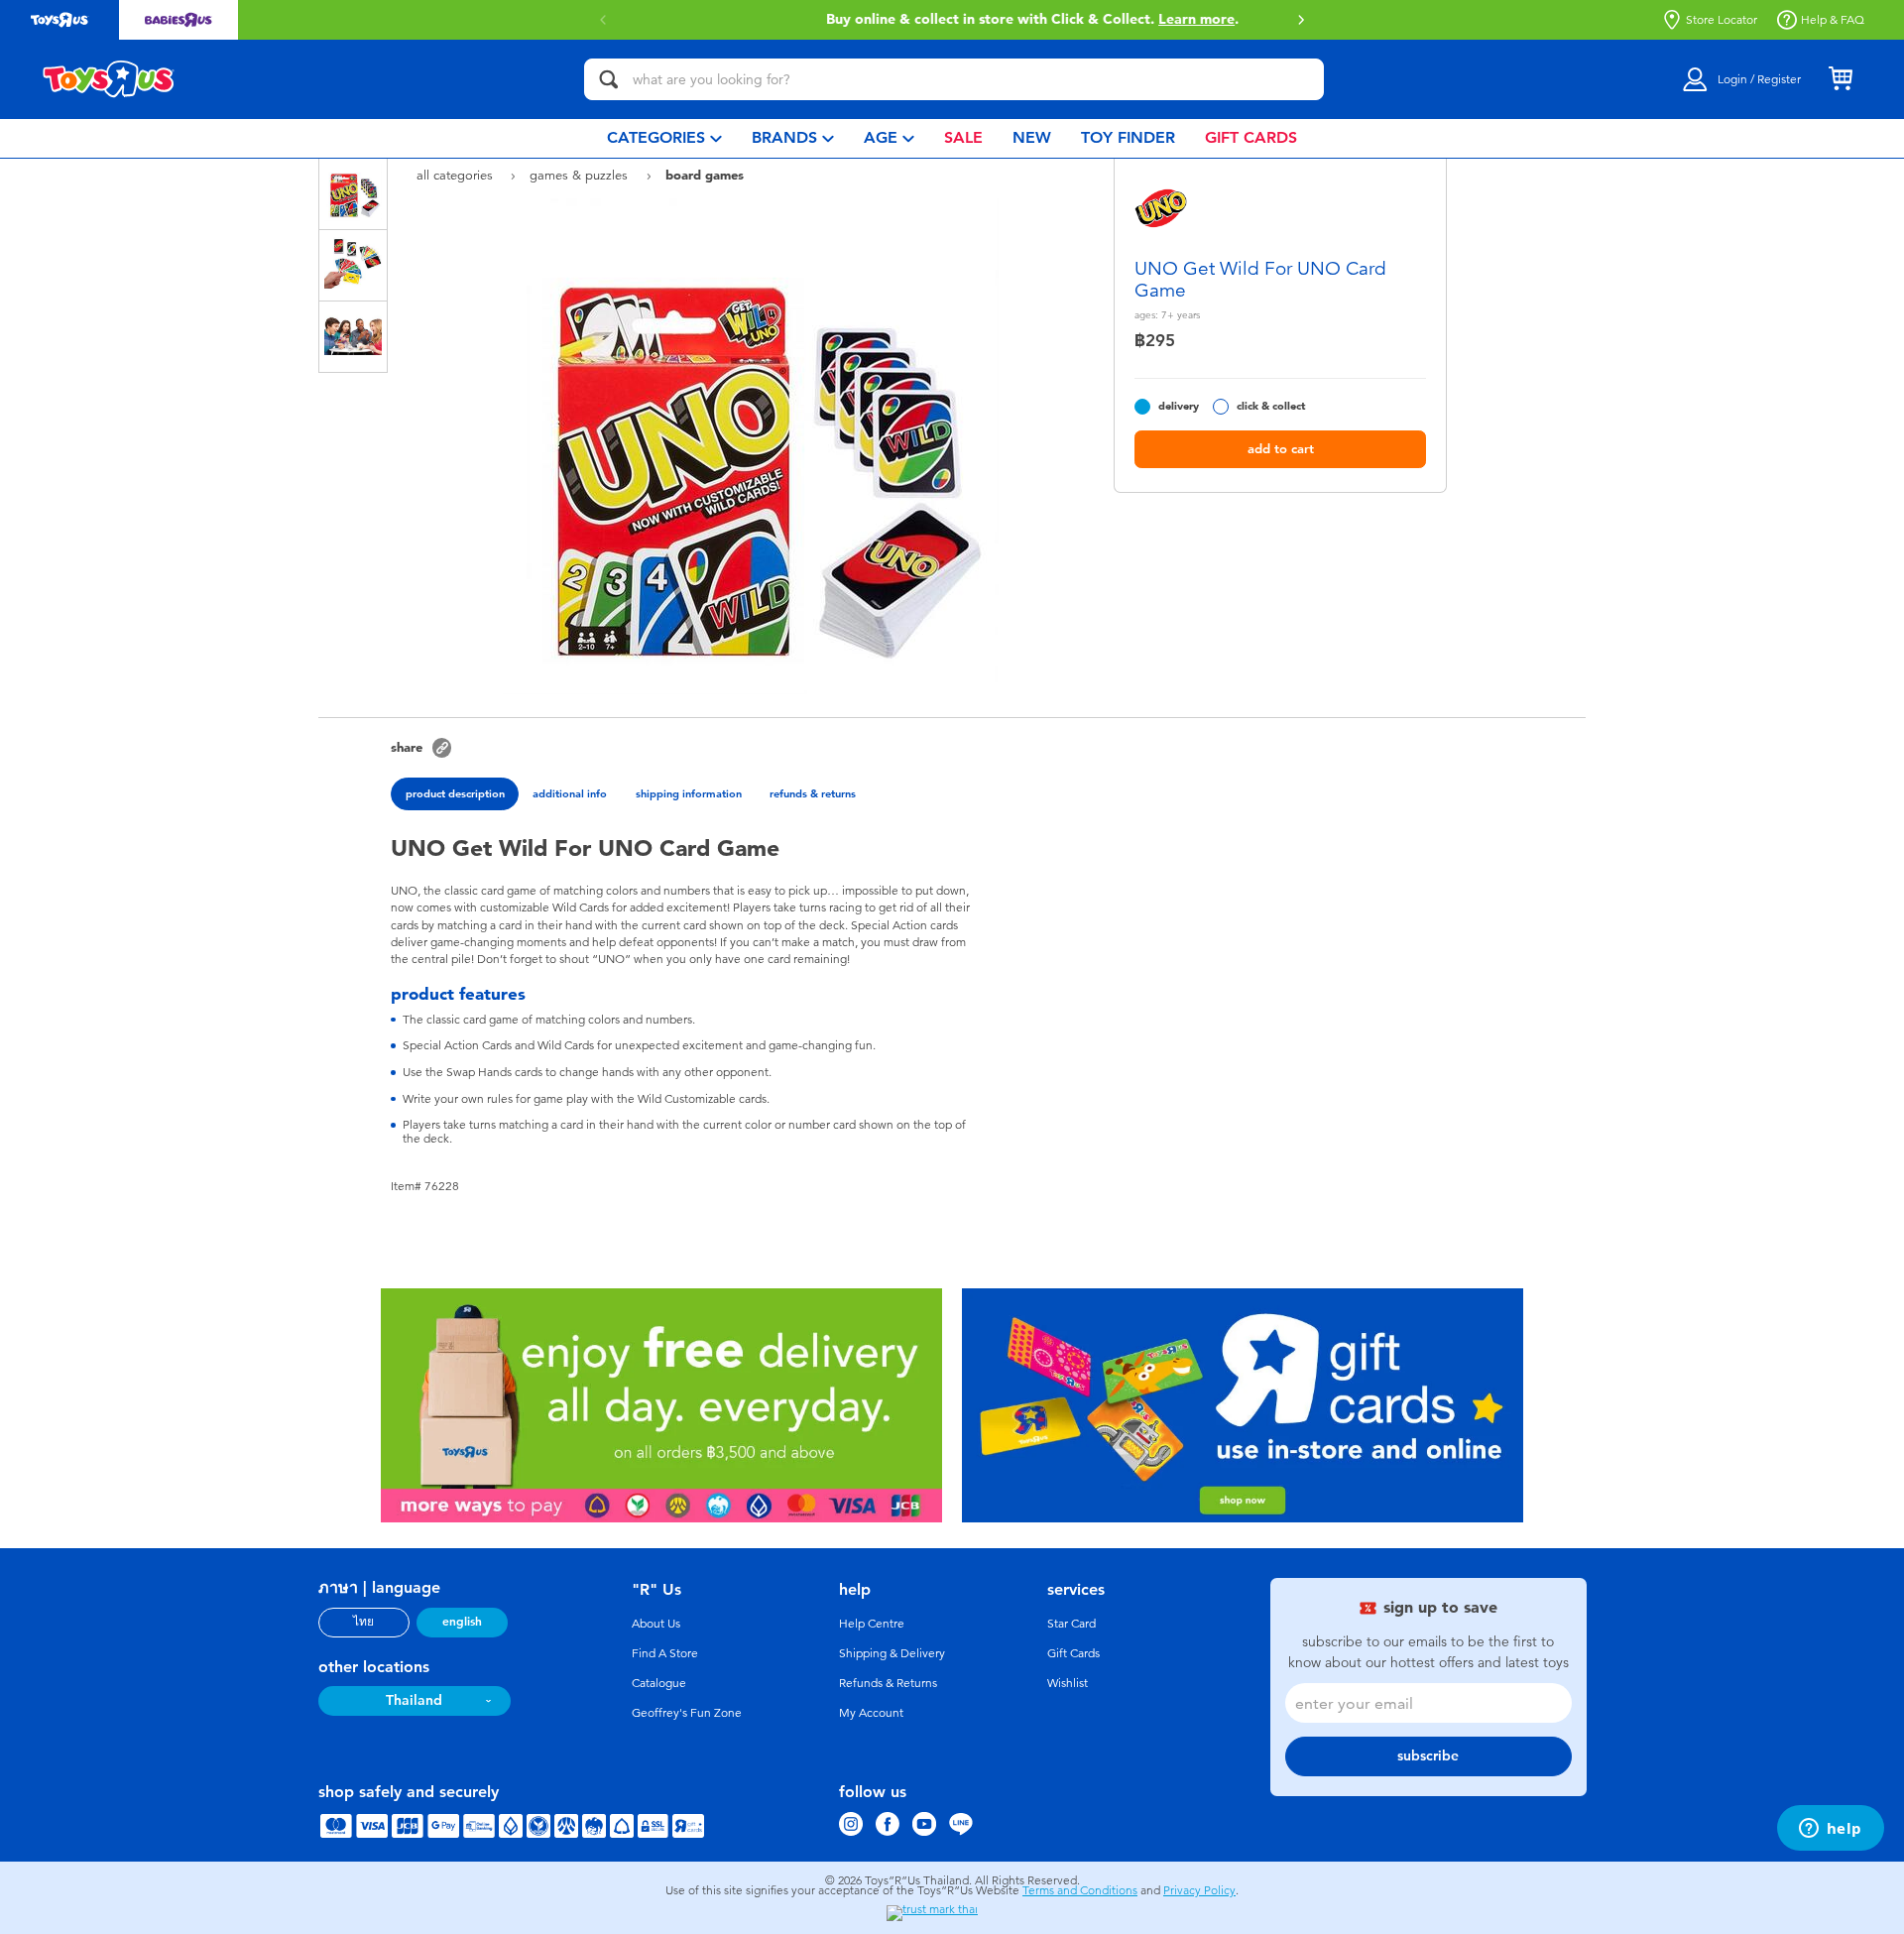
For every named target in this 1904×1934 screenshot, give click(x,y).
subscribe (1428, 1756)
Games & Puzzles (581, 175)
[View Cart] (1841, 79)
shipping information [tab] (689, 793)
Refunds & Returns (888, 1683)
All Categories (457, 175)
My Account (871, 1713)
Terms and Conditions (1080, 1890)
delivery (1179, 406)
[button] (1301, 20)
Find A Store (665, 1653)
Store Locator (1722, 20)
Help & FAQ (1833, 20)
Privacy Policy (1199, 1890)
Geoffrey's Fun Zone (687, 1713)
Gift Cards (1073, 1653)
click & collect (1271, 406)
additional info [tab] (570, 793)
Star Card (1071, 1624)
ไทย (363, 1622)
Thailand (414, 1700)
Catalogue (659, 1683)
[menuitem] (664, 138)
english (462, 1622)
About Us (656, 1624)
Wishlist (1068, 1683)
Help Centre (872, 1624)
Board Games (705, 175)
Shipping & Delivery (892, 1653)
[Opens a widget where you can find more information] (1830, 1830)
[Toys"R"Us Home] (109, 79)
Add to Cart (1281, 449)
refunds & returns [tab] (813, 793)
